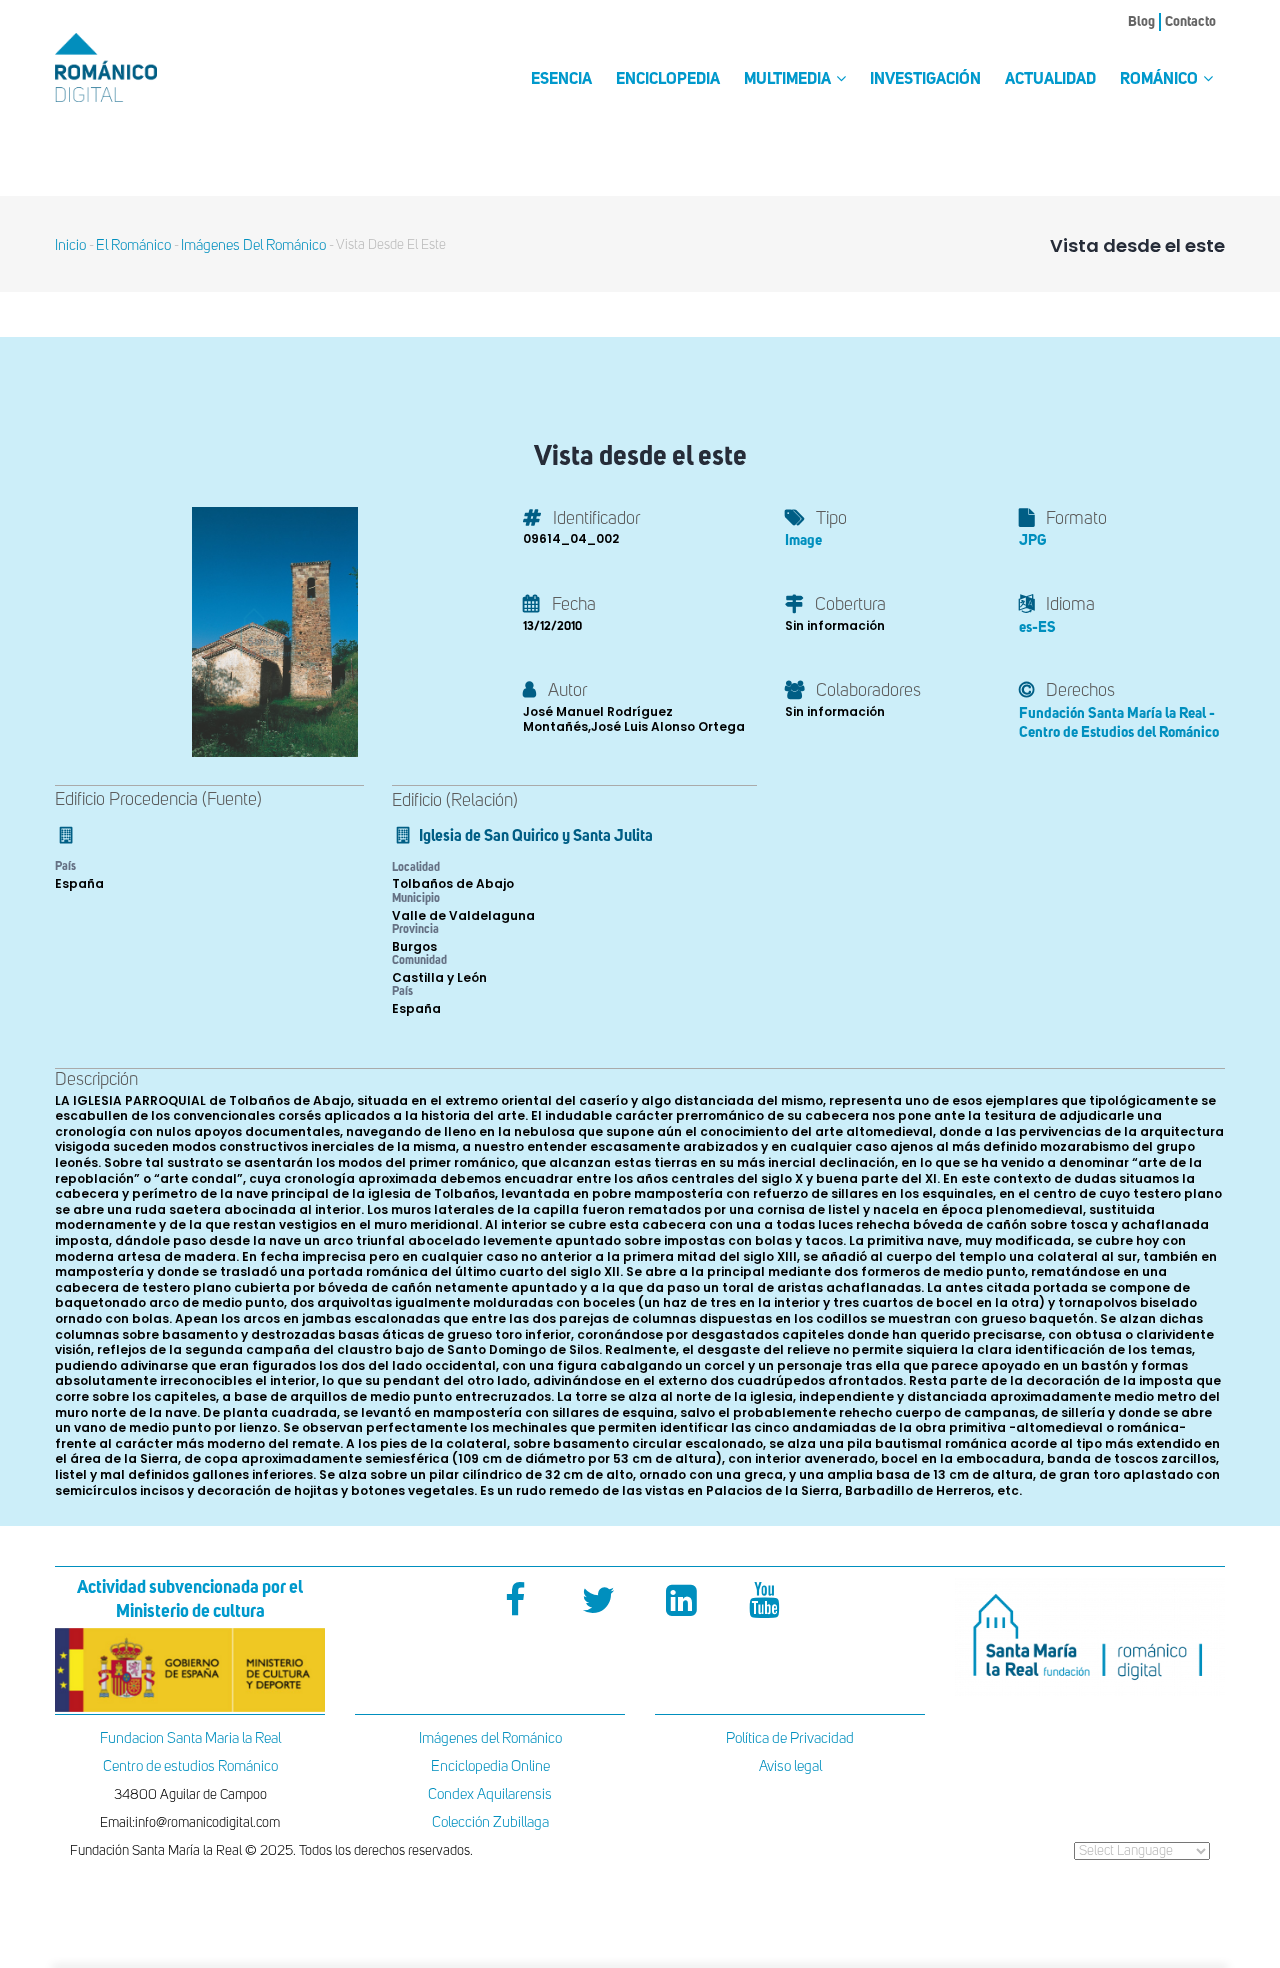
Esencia (561, 80)
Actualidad (1050, 80)
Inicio (70, 245)
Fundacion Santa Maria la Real (190, 1738)
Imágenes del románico (253, 245)
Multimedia (789, 80)
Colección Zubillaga (490, 1822)
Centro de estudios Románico (190, 1766)
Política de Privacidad (790, 1738)
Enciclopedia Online (490, 1766)
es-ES (1037, 627)
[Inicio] (140, 67)
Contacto (1190, 22)
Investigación (925, 80)
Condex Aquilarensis (490, 1794)
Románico (1160, 80)
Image (803, 540)
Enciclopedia (668, 80)
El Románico (133, 245)
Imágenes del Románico (490, 1738)
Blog (1141, 22)
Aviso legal (790, 1766)
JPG (1032, 540)
